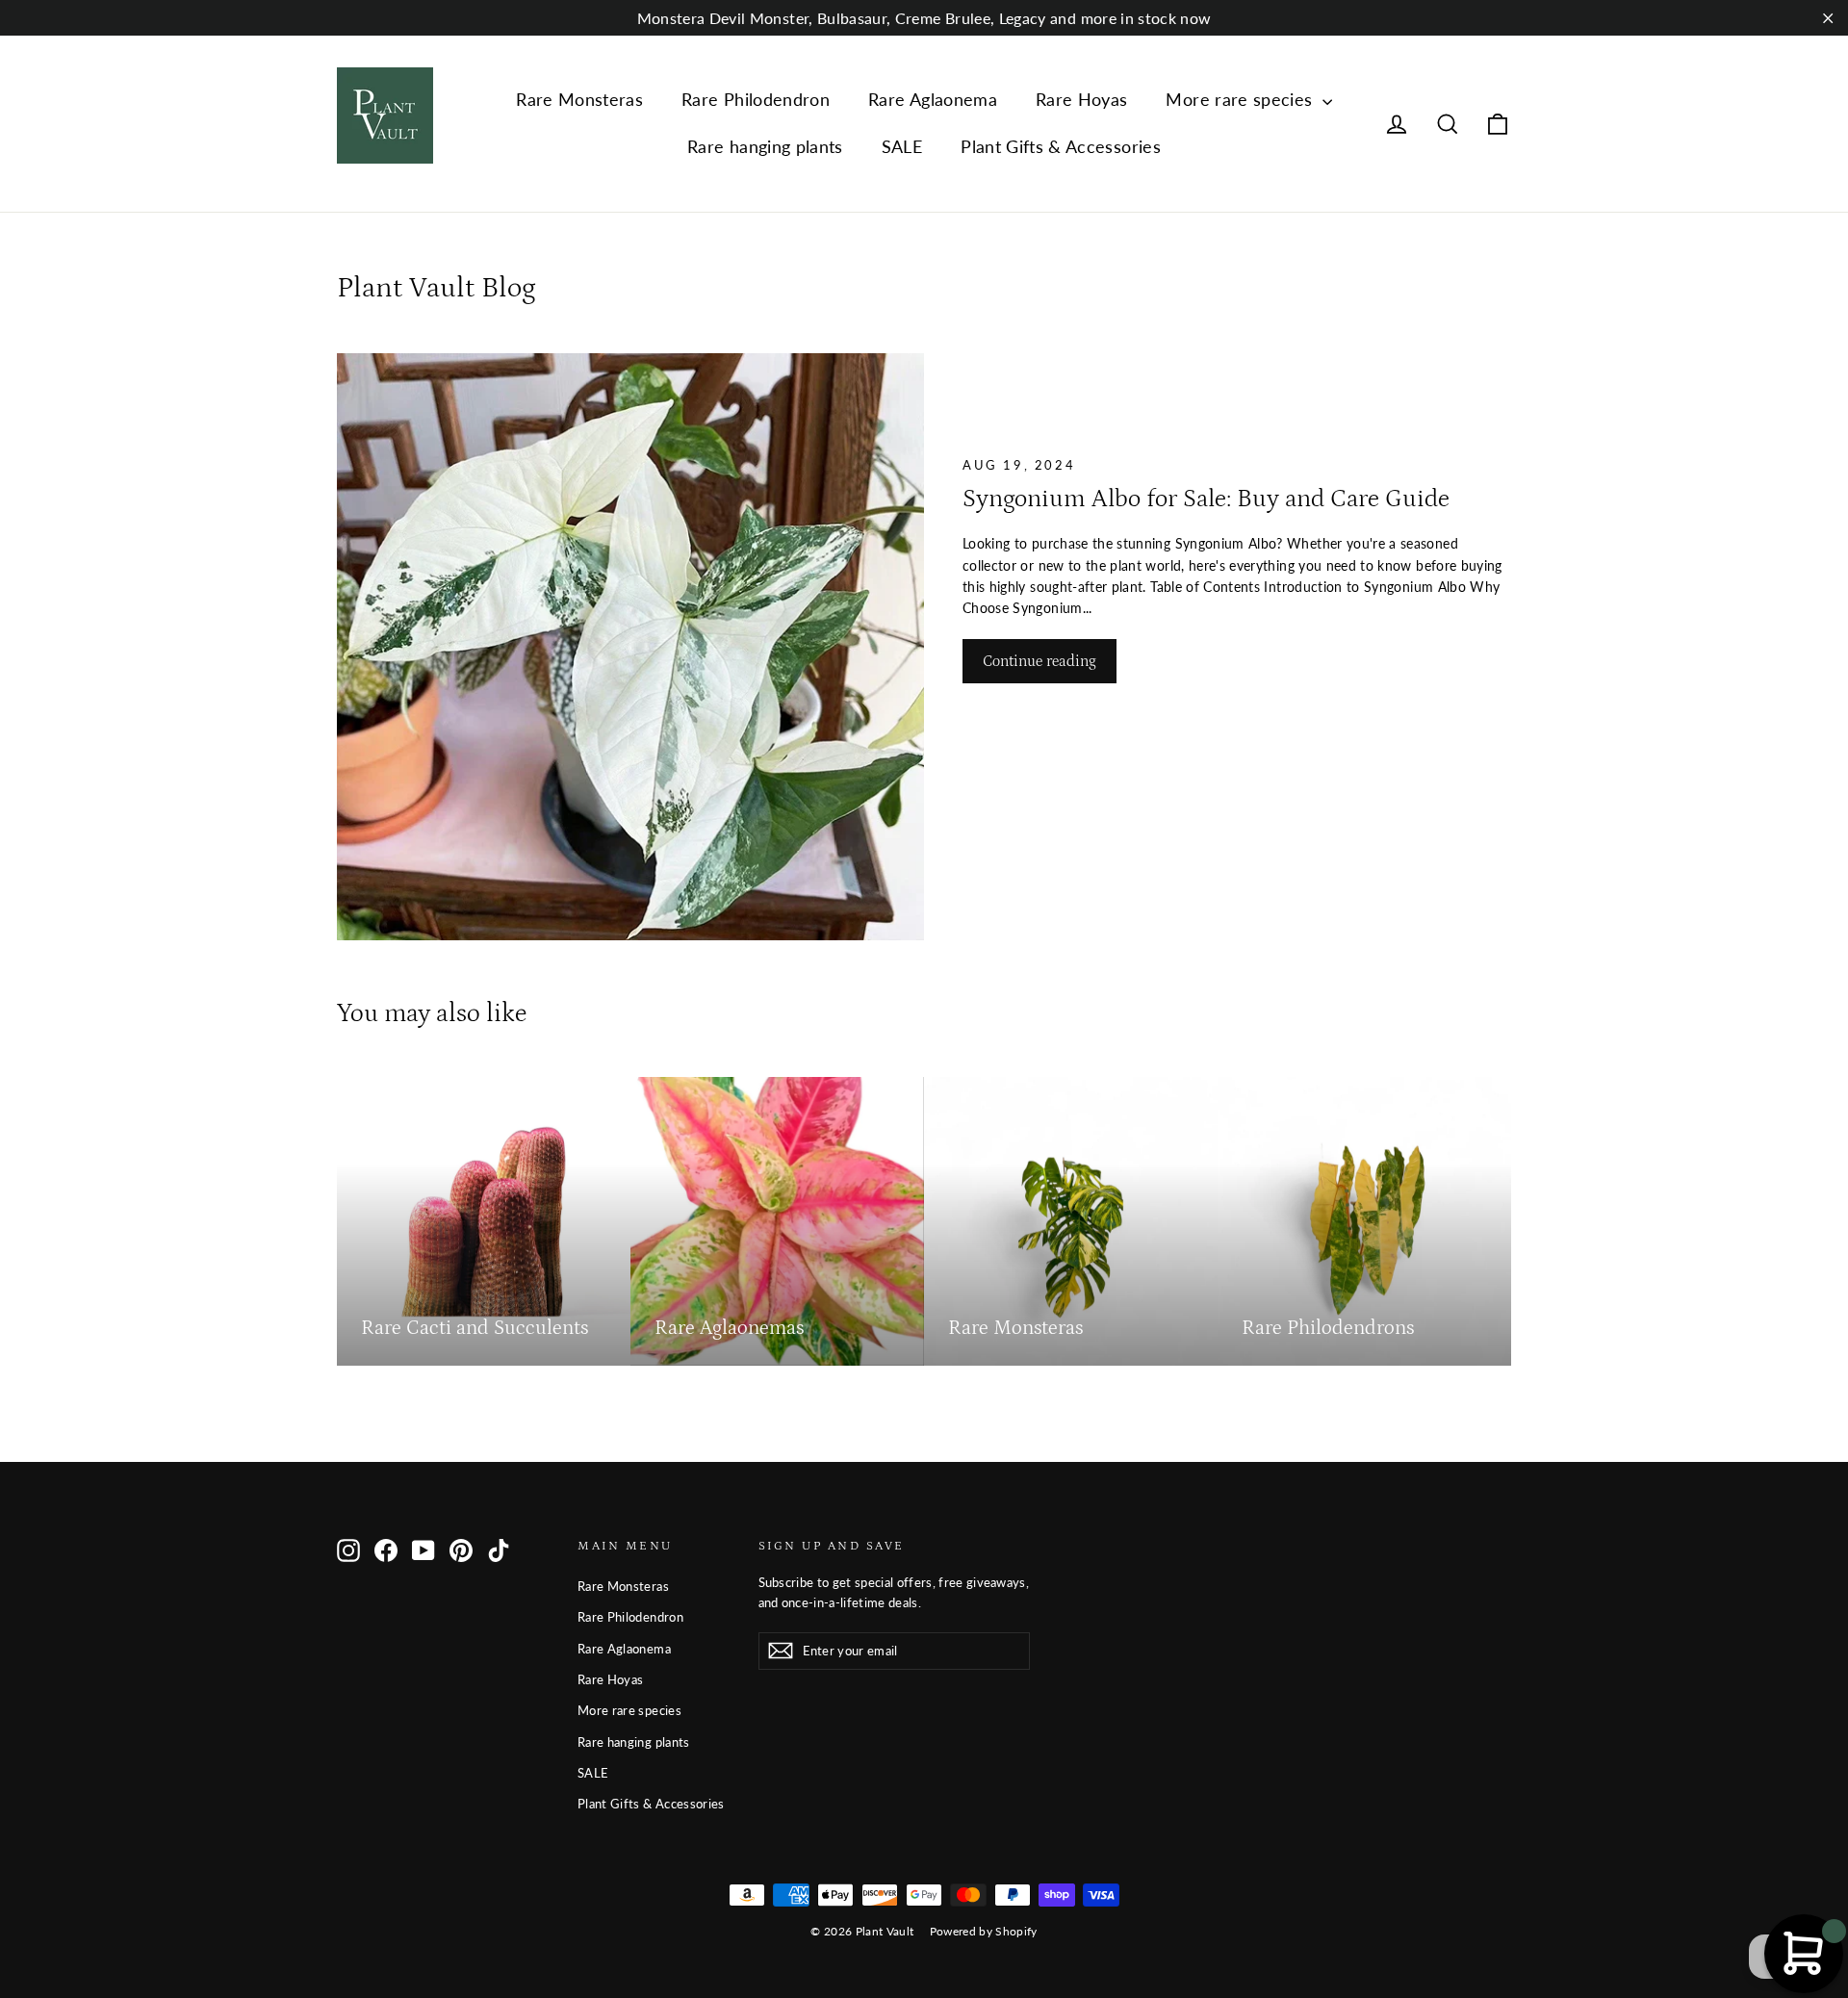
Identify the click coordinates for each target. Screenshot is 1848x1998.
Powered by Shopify (984, 1931)
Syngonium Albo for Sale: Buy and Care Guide (1206, 499)
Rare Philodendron (756, 99)
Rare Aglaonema (933, 99)
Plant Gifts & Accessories (1061, 146)
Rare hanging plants (765, 146)
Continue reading (1039, 661)
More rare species (1241, 99)
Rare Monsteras (579, 99)
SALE (902, 146)
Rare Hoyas (1082, 99)
